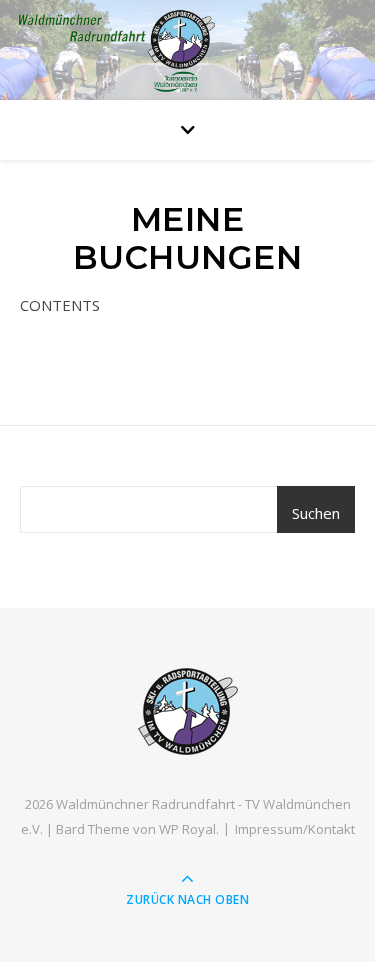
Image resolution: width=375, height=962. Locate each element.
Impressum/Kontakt (295, 829)
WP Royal (187, 829)
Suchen (316, 513)
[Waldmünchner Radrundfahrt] (188, 711)
